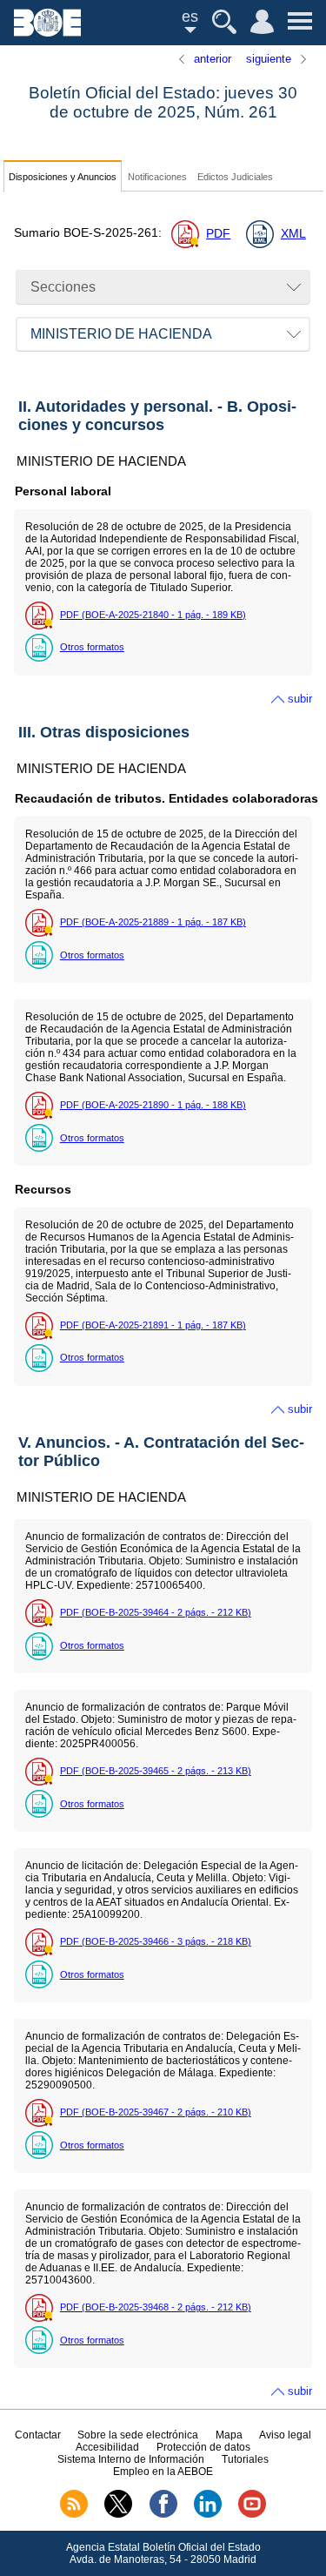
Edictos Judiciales (235, 177)
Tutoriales (245, 2459)
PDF (218, 234)
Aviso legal (285, 2435)
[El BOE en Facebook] (163, 2514)
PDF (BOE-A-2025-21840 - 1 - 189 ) (153, 615)
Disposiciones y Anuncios (63, 177)
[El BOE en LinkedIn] (208, 2514)
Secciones (63, 287)
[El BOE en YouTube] (252, 2514)
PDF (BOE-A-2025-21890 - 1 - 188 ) (153, 1105)
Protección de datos (203, 2447)
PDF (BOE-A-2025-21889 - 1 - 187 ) (153, 922)
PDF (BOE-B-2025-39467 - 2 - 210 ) (156, 2112)
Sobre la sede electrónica (138, 2435)
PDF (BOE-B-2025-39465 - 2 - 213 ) (156, 1771)
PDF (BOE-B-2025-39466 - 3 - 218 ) (156, 1941)
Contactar (38, 2435)
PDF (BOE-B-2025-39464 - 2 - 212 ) (156, 1612)
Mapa (229, 2435)
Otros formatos (92, 647)
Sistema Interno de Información (131, 2459)
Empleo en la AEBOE (163, 2472)
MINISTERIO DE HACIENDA (121, 334)
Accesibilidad (107, 2447)
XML (293, 234)
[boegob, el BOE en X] (118, 2514)
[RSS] (74, 2514)
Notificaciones (157, 177)
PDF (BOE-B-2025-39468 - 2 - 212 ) (156, 2307)
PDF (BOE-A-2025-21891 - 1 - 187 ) (153, 1325)
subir (300, 699)
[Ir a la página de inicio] (47, 32)
